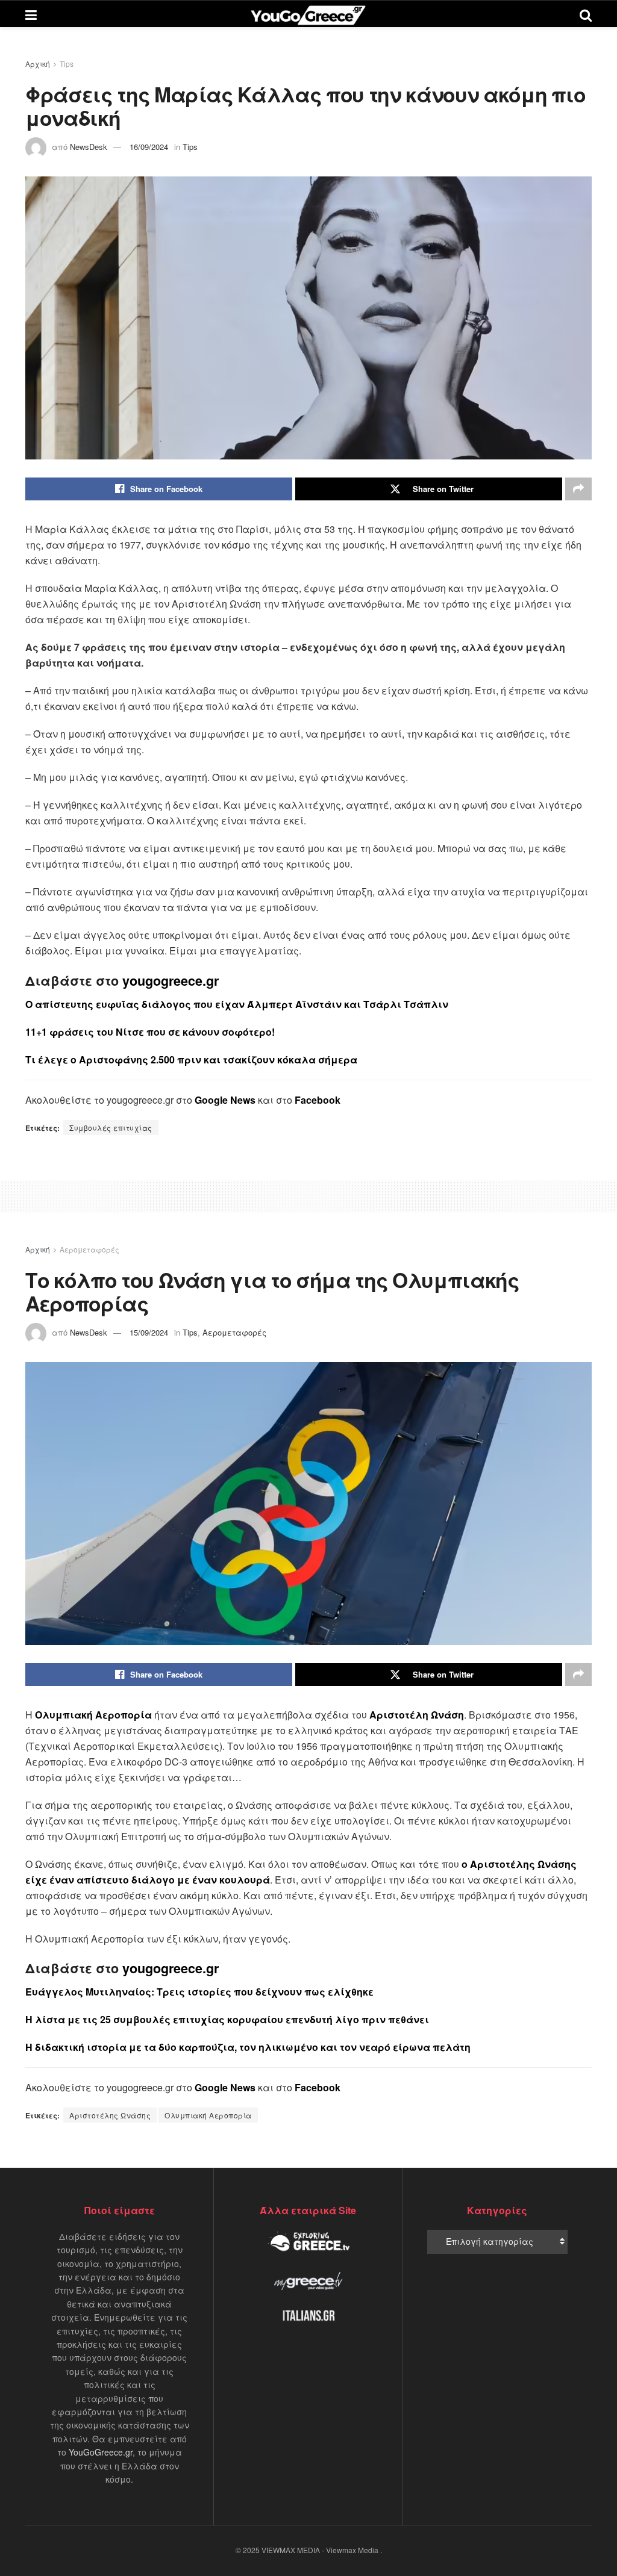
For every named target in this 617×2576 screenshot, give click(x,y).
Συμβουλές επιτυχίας (111, 1128)
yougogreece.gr (171, 981)
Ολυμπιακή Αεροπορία (208, 2115)
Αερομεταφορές (89, 1249)
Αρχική (38, 64)
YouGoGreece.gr (101, 2452)
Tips (67, 64)
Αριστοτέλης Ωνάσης (110, 2115)
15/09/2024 (149, 1332)
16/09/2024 (149, 147)
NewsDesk (89, 147)
